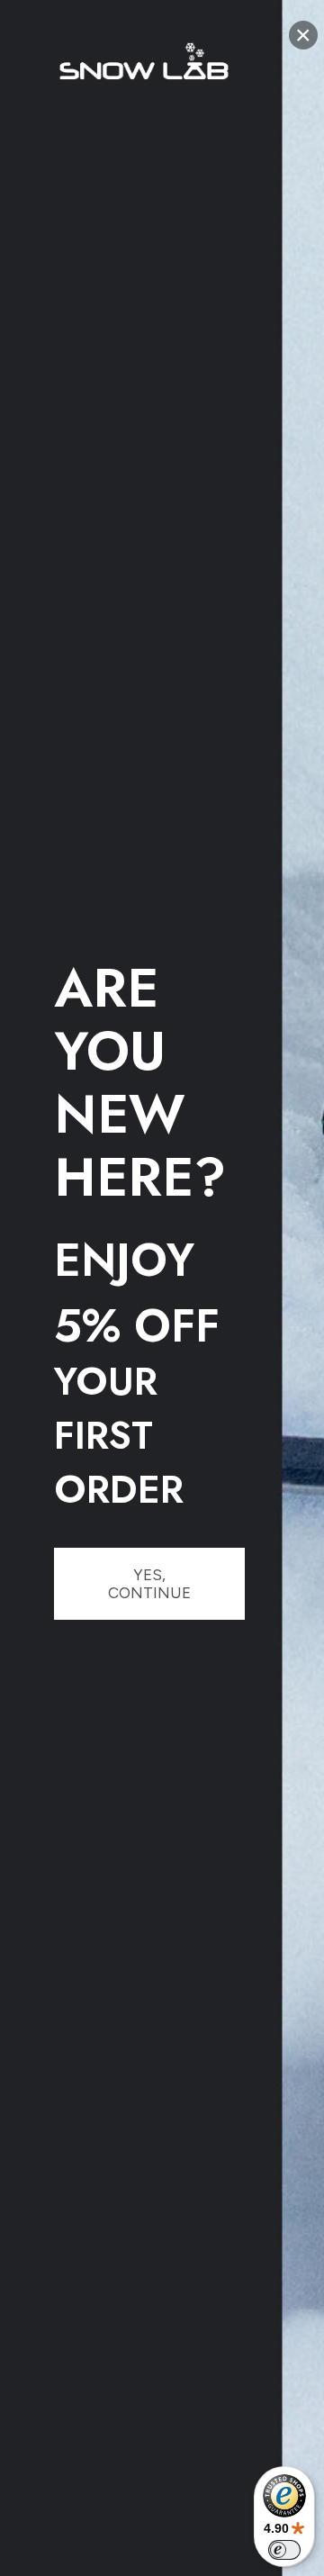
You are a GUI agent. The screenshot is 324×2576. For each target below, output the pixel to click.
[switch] (284, 2550)
